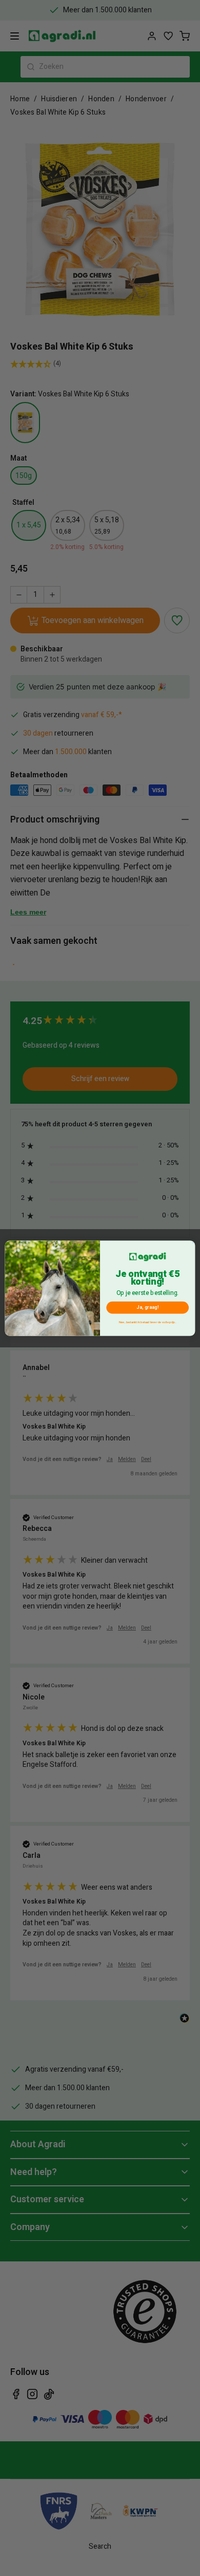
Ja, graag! (148, 1307)
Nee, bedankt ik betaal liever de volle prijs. (147, 1322)
